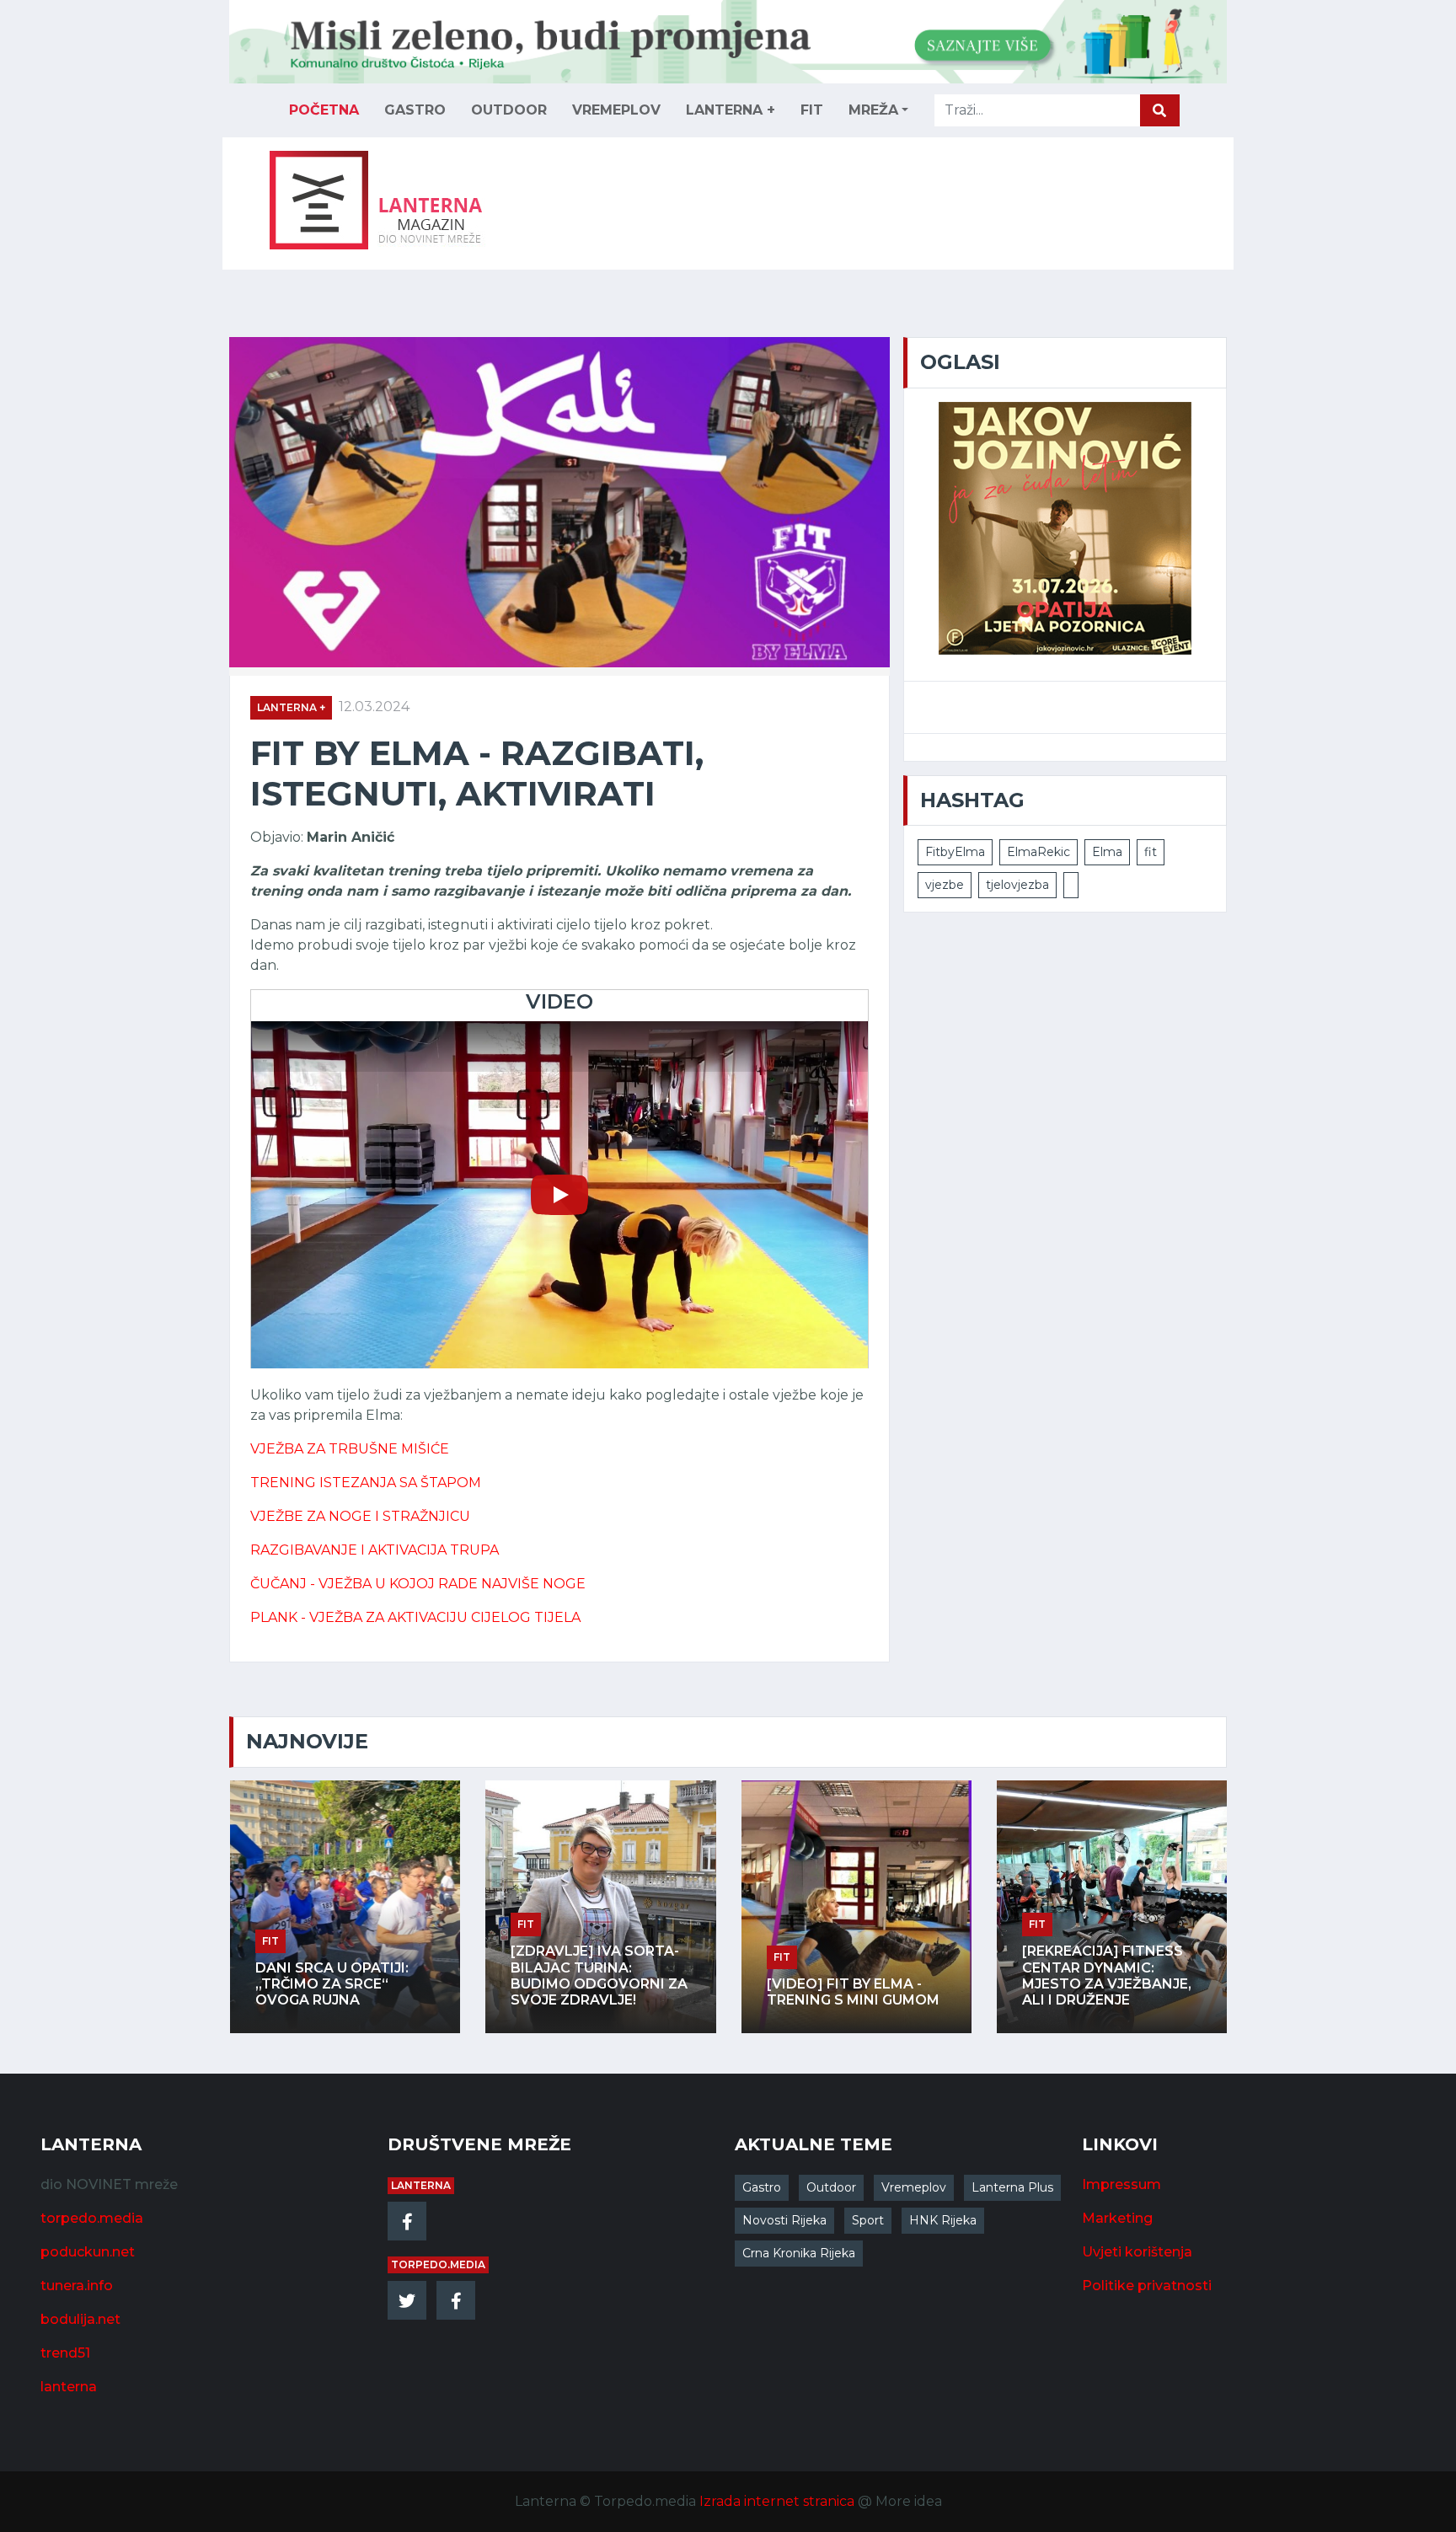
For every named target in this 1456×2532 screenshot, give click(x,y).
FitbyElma (955, 852)
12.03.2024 (374, 707)
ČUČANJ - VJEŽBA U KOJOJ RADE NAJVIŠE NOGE (418, 1584)
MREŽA (873, 110)
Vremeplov (914, 2187)
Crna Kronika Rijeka (799, 2253)
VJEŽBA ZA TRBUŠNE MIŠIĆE (350, 1449)
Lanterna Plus (1012, 2187)
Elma (1107, 852)
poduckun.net (88, 2252)
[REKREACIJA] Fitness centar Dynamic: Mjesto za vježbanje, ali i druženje (1102, 1975)
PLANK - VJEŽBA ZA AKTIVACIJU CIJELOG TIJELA (415, 1617)
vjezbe (945, 885)
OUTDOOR (509, 110)
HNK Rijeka (943, 2220)
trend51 (65, 2353)
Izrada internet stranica (777, 2501)
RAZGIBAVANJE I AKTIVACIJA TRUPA (375, 1550)
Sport (868, 2220)
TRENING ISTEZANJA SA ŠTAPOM (366, 1483)
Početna (324, 110)
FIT (812, 110)
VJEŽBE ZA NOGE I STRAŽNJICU (360, 1516)
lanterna (69, 2387)
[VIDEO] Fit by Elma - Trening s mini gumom (848, 1992)
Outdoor (831, 2187)
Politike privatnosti (1147, 2286)
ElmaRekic (1038, 852)
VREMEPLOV (616, 110)
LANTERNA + (731, 110)
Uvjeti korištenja (1137, 2252)
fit (1151, 852)
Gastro (762, 2187)
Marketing (1117, 2218)
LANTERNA (421, 2185)
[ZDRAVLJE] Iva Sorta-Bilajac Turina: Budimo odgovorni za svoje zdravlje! (594, 1975)
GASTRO (415, 110)
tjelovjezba (1017, 885)
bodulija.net (80, 2319)
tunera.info (77, 2286)
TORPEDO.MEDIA (438, 2264)
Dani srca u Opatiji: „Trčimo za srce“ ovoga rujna (327, 1984)
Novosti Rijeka (784, 2220)
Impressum (1121, 2184)
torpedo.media (92, 2218)
